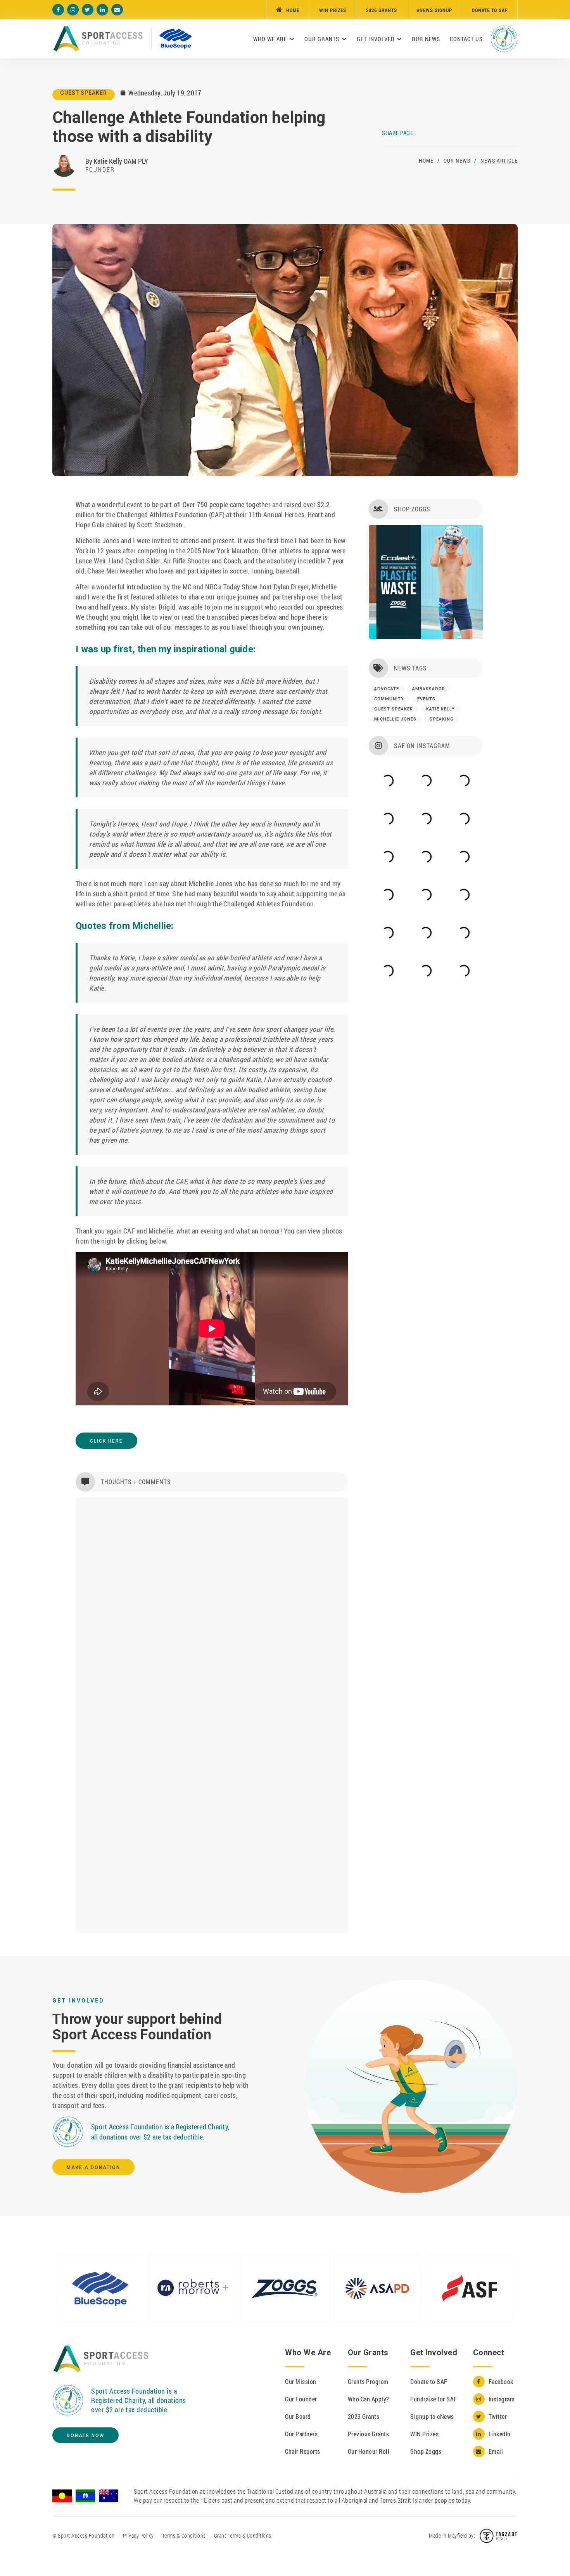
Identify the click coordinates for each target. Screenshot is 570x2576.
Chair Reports (303, 2451)
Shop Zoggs (426, 2451)
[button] (274, 39)
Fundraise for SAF (434, 2399)
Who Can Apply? (369, 2399)
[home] (98, 39)
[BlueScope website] (176, 39)
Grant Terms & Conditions (243, 2535)
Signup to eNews (432, 2416)
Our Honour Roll (369, 2451)
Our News (457, 160)
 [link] (58, 10)
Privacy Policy (138, 2535)
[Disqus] (212, 1609)
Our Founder (301, 2399)
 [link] (102, 10)
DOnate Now (85, 2436)
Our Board (298, 2416)
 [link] (117, 10)
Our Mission (301, 2381)
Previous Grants (369, 2434)
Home (426, 160)
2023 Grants (364, 2416)
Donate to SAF (429, 2381)
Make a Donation (93, 2167)
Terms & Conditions (184, 2535)
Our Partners (301, 2434)
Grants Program (368, 2381)
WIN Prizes (424, 2434)
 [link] (87, 10)
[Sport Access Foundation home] (101, 2359)
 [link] (73, 10)
